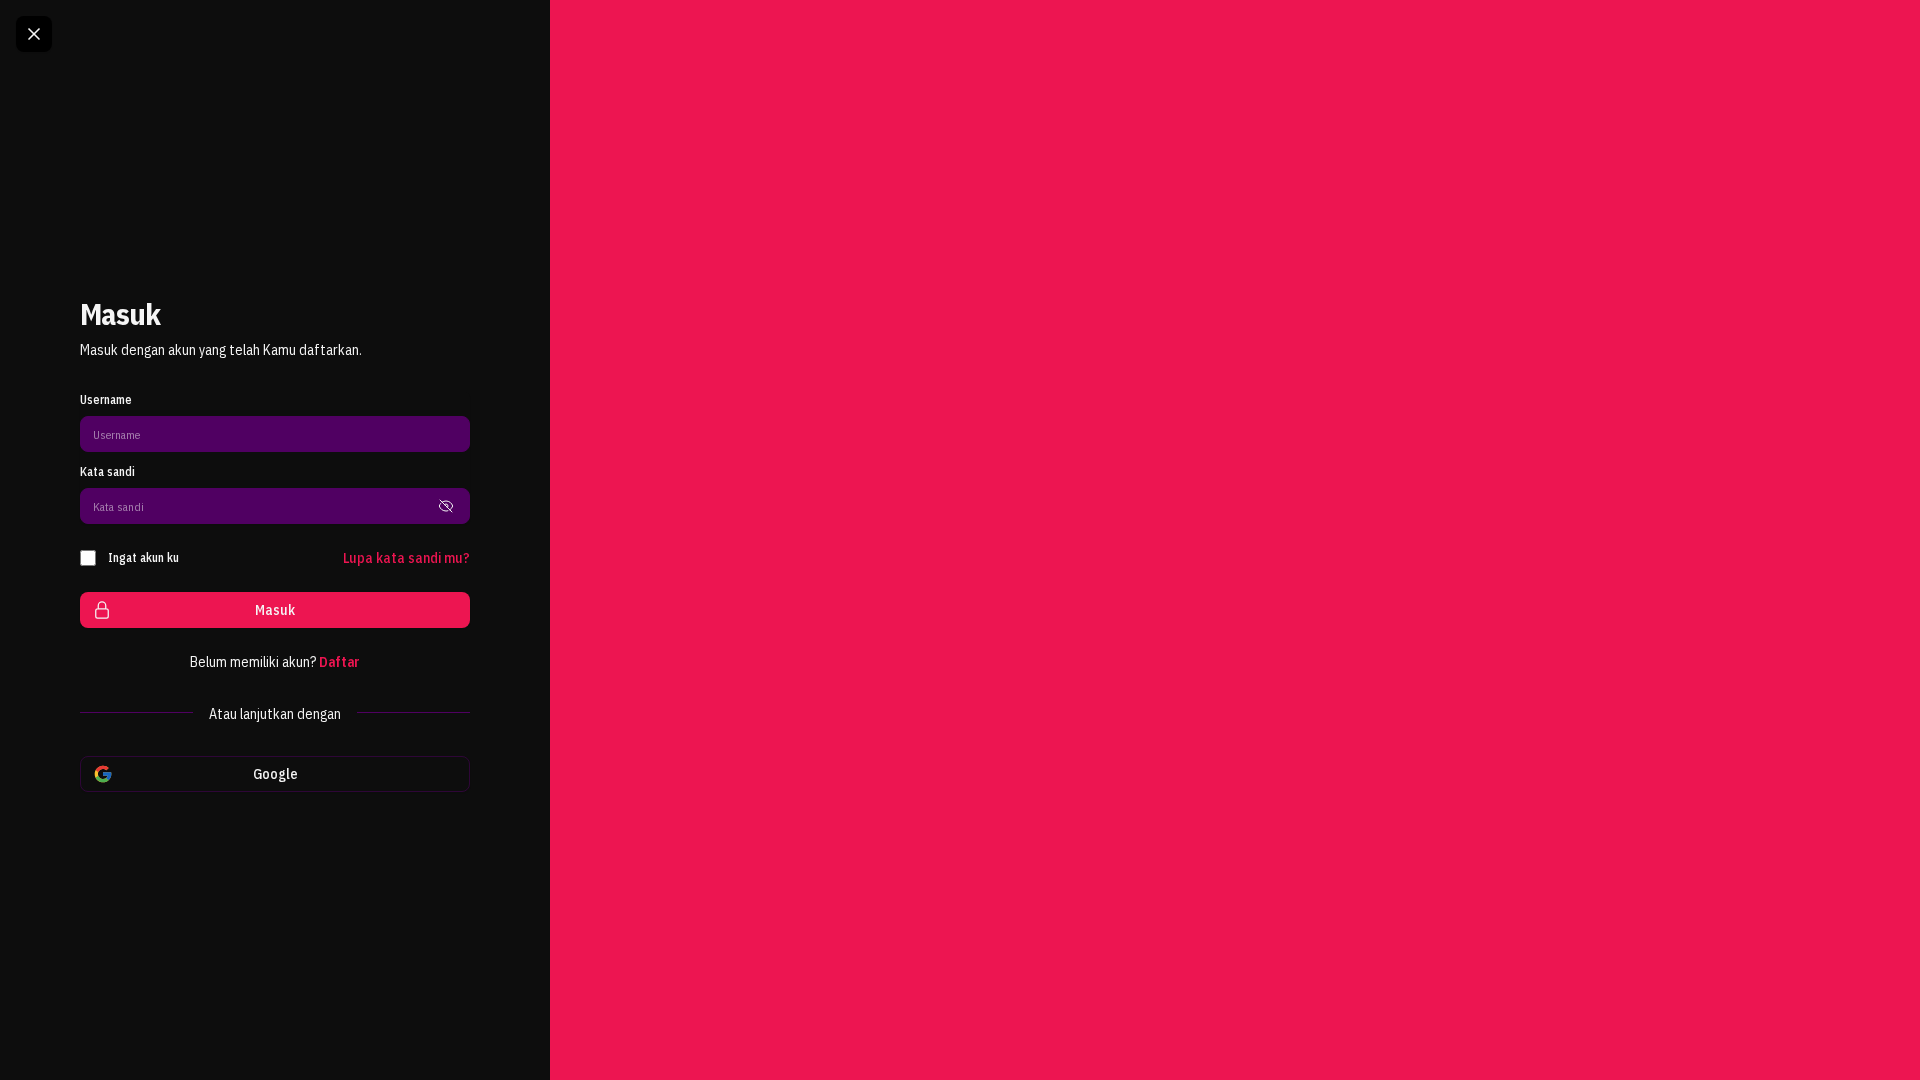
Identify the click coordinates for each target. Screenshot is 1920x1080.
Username (106, 399)
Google (275, 774)
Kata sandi (107, 471)
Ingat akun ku (143, 557)
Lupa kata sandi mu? (406, 558)
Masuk (275, 610)
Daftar (339, 662)
